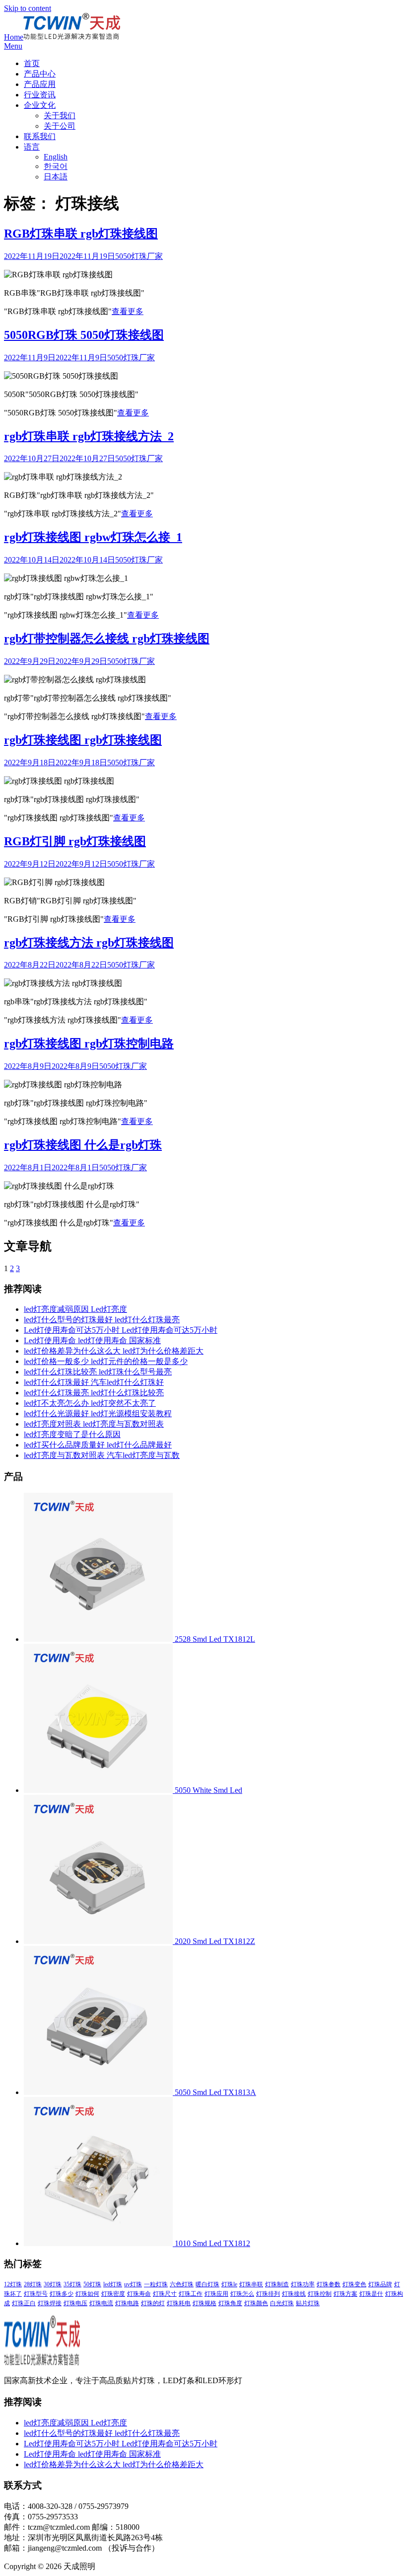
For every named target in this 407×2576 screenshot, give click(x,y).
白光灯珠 (282, 2303)
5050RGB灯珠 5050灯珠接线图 (84, 335)
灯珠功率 (303, 2284)
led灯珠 (113, 2284)
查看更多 (128, 311)
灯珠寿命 (139, 2294)
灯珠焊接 (50, 2303)
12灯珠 (13, 2284)
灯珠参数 (329, 2284)
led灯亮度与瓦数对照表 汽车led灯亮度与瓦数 (102, 1455)
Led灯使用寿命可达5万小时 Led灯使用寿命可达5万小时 (121, 1330)
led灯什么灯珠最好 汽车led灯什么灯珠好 (94, 1382)
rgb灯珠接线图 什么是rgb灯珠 (83, 1145)
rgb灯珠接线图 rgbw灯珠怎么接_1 (93, 537)
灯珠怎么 (242, 2294)
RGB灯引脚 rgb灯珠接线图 (75, 841)
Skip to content (28, 8)
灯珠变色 (354, 2284)
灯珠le (229, 2284)
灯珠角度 (230, 2303)
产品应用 (40, 84)
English (56, 157)
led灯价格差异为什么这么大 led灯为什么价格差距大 (114, 1351)
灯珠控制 (320, 2294)
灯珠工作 (191, 2294)
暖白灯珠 (207, 2284)
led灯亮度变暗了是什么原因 (72, 1434)
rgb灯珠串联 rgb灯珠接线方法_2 (89, 436)
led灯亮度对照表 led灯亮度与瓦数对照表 (94, 1424)
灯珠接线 (294, 2294)
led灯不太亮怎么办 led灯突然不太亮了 (90, 1403)
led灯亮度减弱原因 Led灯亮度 (75, 1309)
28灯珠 (33, 2284)
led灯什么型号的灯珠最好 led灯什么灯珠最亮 (102, 1320)
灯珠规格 (204, 2303)
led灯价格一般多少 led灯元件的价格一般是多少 (106, 1361)
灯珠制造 (277, 2284)
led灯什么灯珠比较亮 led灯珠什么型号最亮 (98, 1372)
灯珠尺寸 (165, 2294)
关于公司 (60, 126)
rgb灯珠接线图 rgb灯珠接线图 (83, 740)
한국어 (56, 166)
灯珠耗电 (179, 2303)
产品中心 (40, 74)
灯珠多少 (62, 2294)
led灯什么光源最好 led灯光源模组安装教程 (98, 1413)
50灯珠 (92, 2284)
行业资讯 (40, 95)
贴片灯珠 (308, 2303)
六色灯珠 (182, 2284)
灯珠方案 (345, 2294)
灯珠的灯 (153, 2303)
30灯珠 (53, 2284)
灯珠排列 (268, 2294)
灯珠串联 (251, 2284)
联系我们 (40, 136)
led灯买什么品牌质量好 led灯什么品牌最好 (98, 1445)
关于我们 (60, 116)
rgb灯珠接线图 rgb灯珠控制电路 (89, 1044)
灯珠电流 (101, 2303)
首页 (32, 63)
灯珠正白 (24, 2303)
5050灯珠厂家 (139, 256)
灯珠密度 (113, 2294)
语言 (32, 147)
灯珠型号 (36, 2294)
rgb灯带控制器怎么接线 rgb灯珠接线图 (107, 639)
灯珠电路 (127, 2303)
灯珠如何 (87, 2294)
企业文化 (40, 105)
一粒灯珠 (156, 2284)
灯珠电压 (75, 2303)
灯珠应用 (216, 2294)
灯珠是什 (371, 2294)
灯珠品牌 (380, 2284)
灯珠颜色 (256, 2303)
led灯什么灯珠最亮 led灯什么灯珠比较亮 (94, 1393)
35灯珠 (72, 2284)
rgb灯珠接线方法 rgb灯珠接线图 (89, 943)
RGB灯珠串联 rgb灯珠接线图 (81, 234)
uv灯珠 (133, 2284)
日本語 (56, 177)
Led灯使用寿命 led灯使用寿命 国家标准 (92, 1340)
